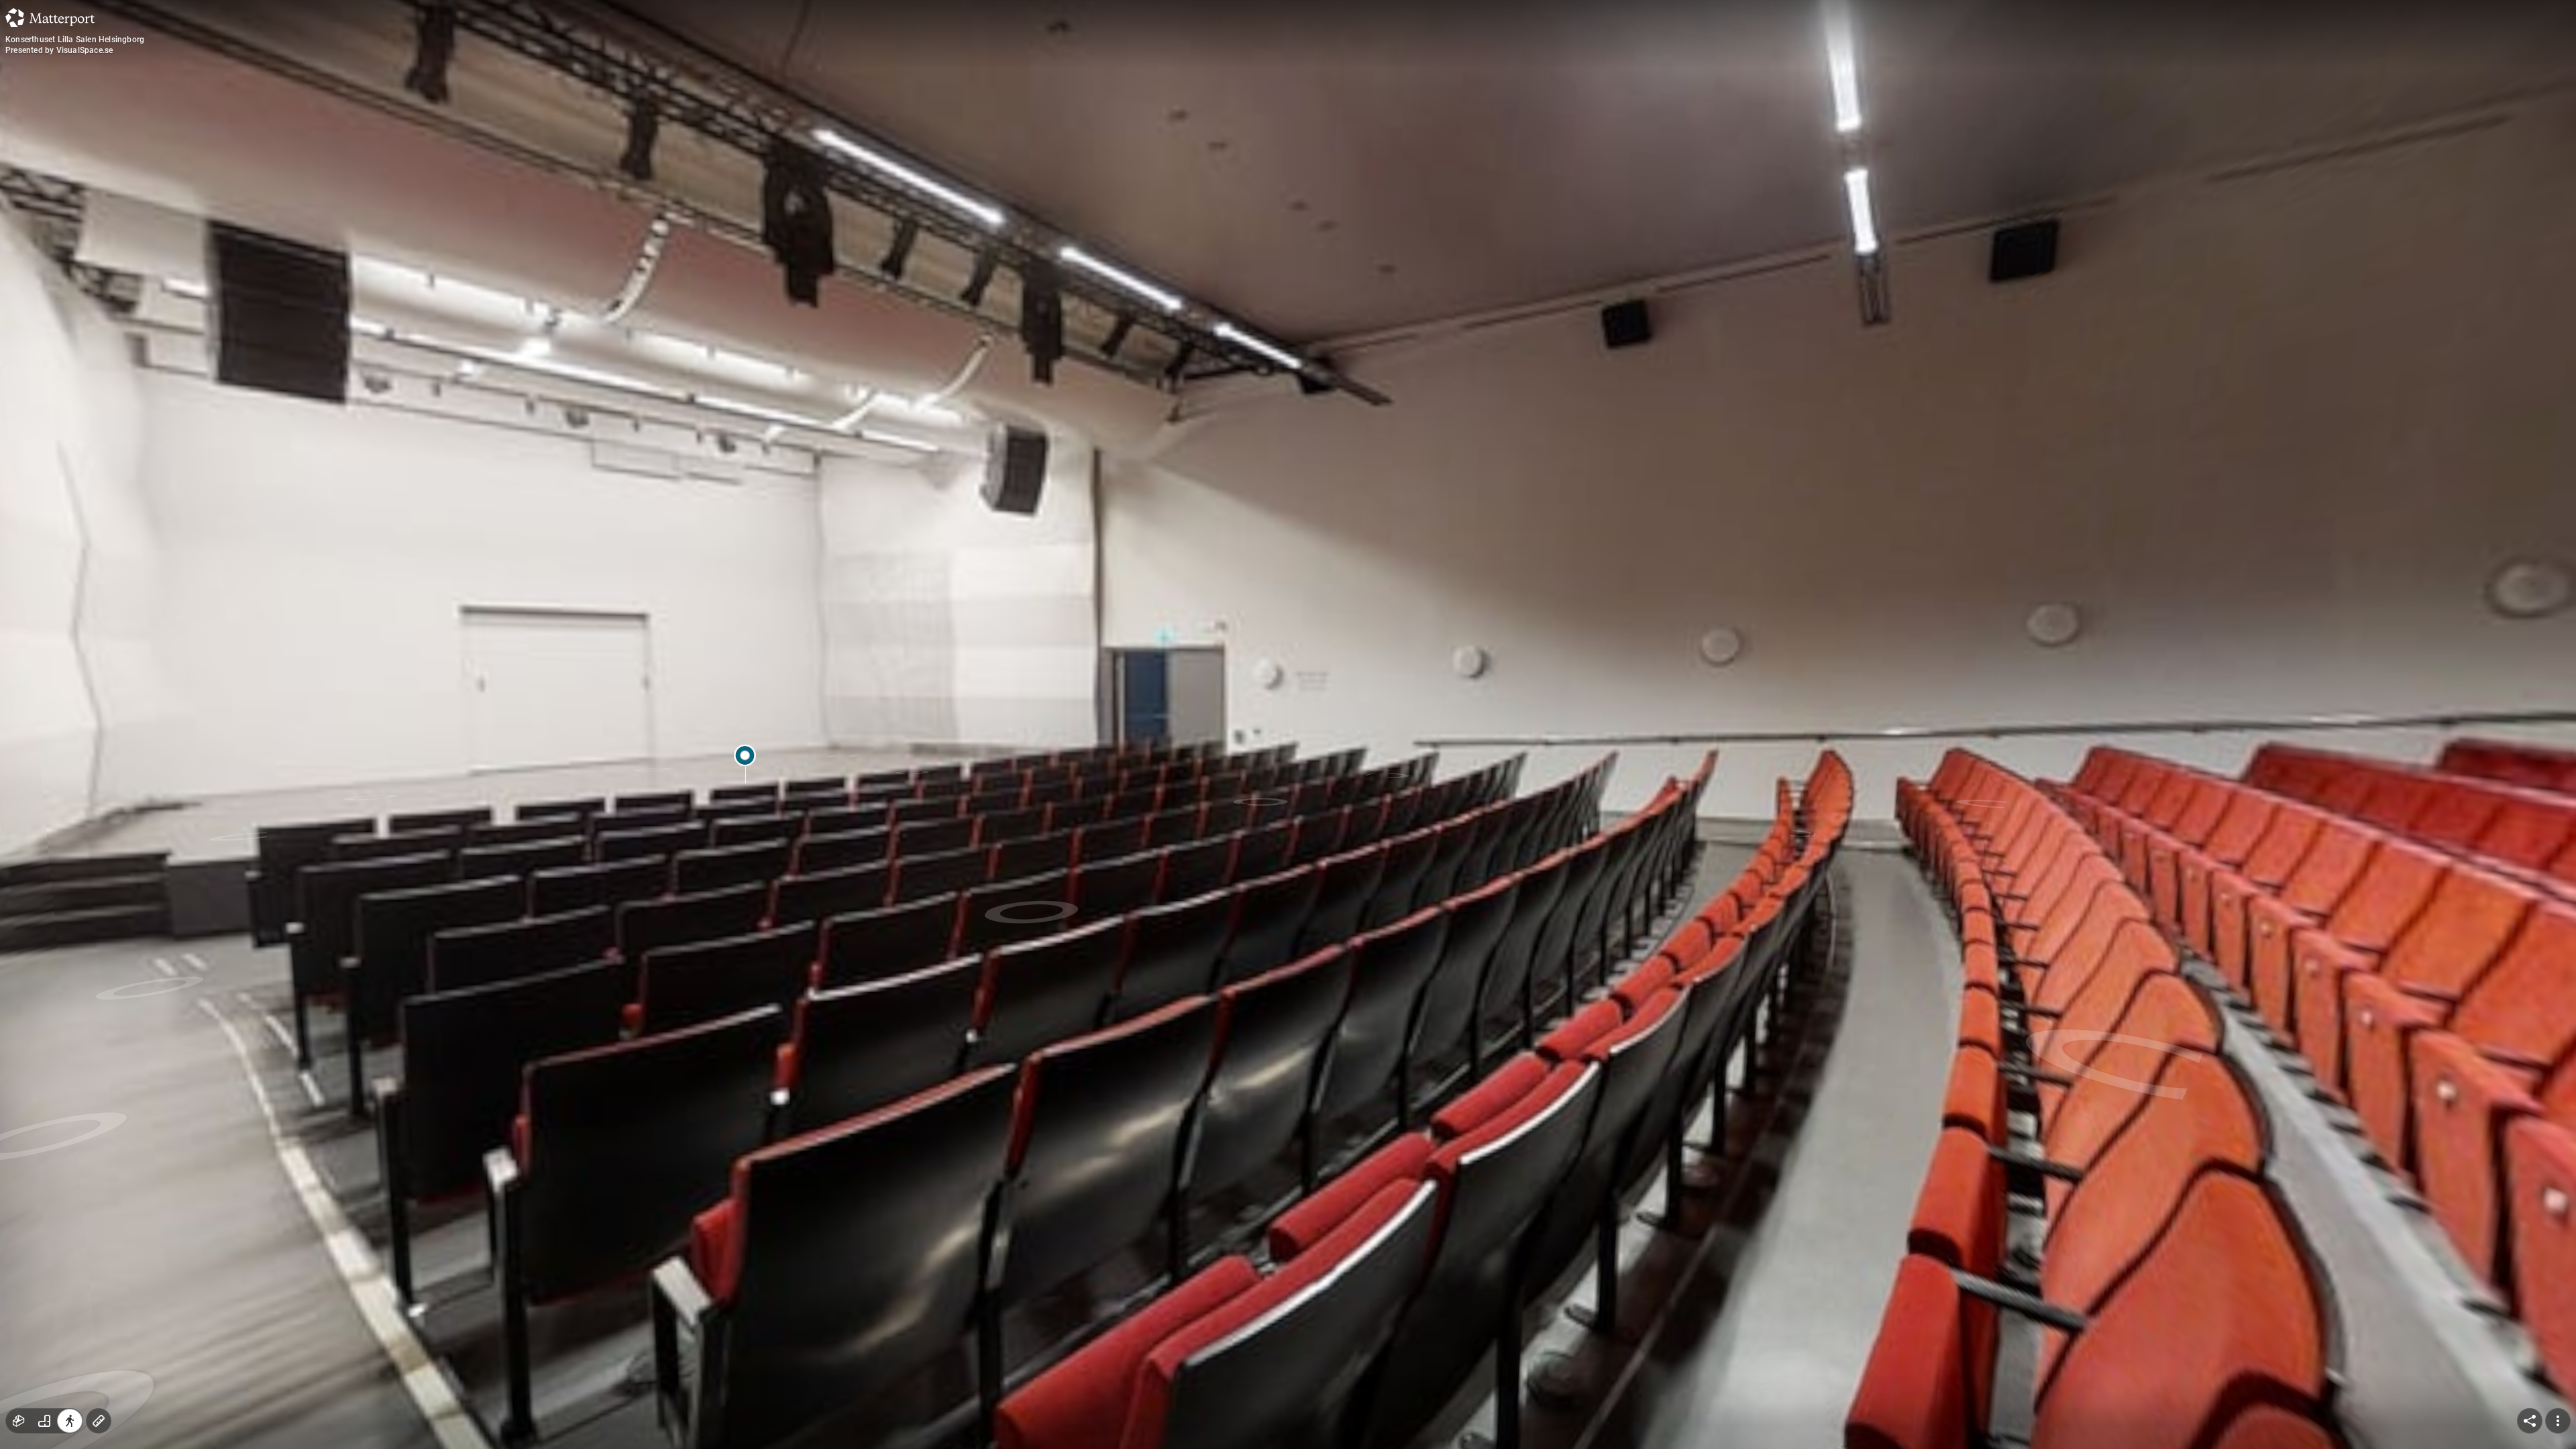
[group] (44, 1421)
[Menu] (2558, 1421)
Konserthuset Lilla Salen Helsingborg (75, 40)
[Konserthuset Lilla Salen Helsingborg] (1288, 724)
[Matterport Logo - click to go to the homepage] (50, 17)
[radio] (19, 1421)
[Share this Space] (2530, 1421)
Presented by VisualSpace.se (59, 50)
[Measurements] (99, 1421)
